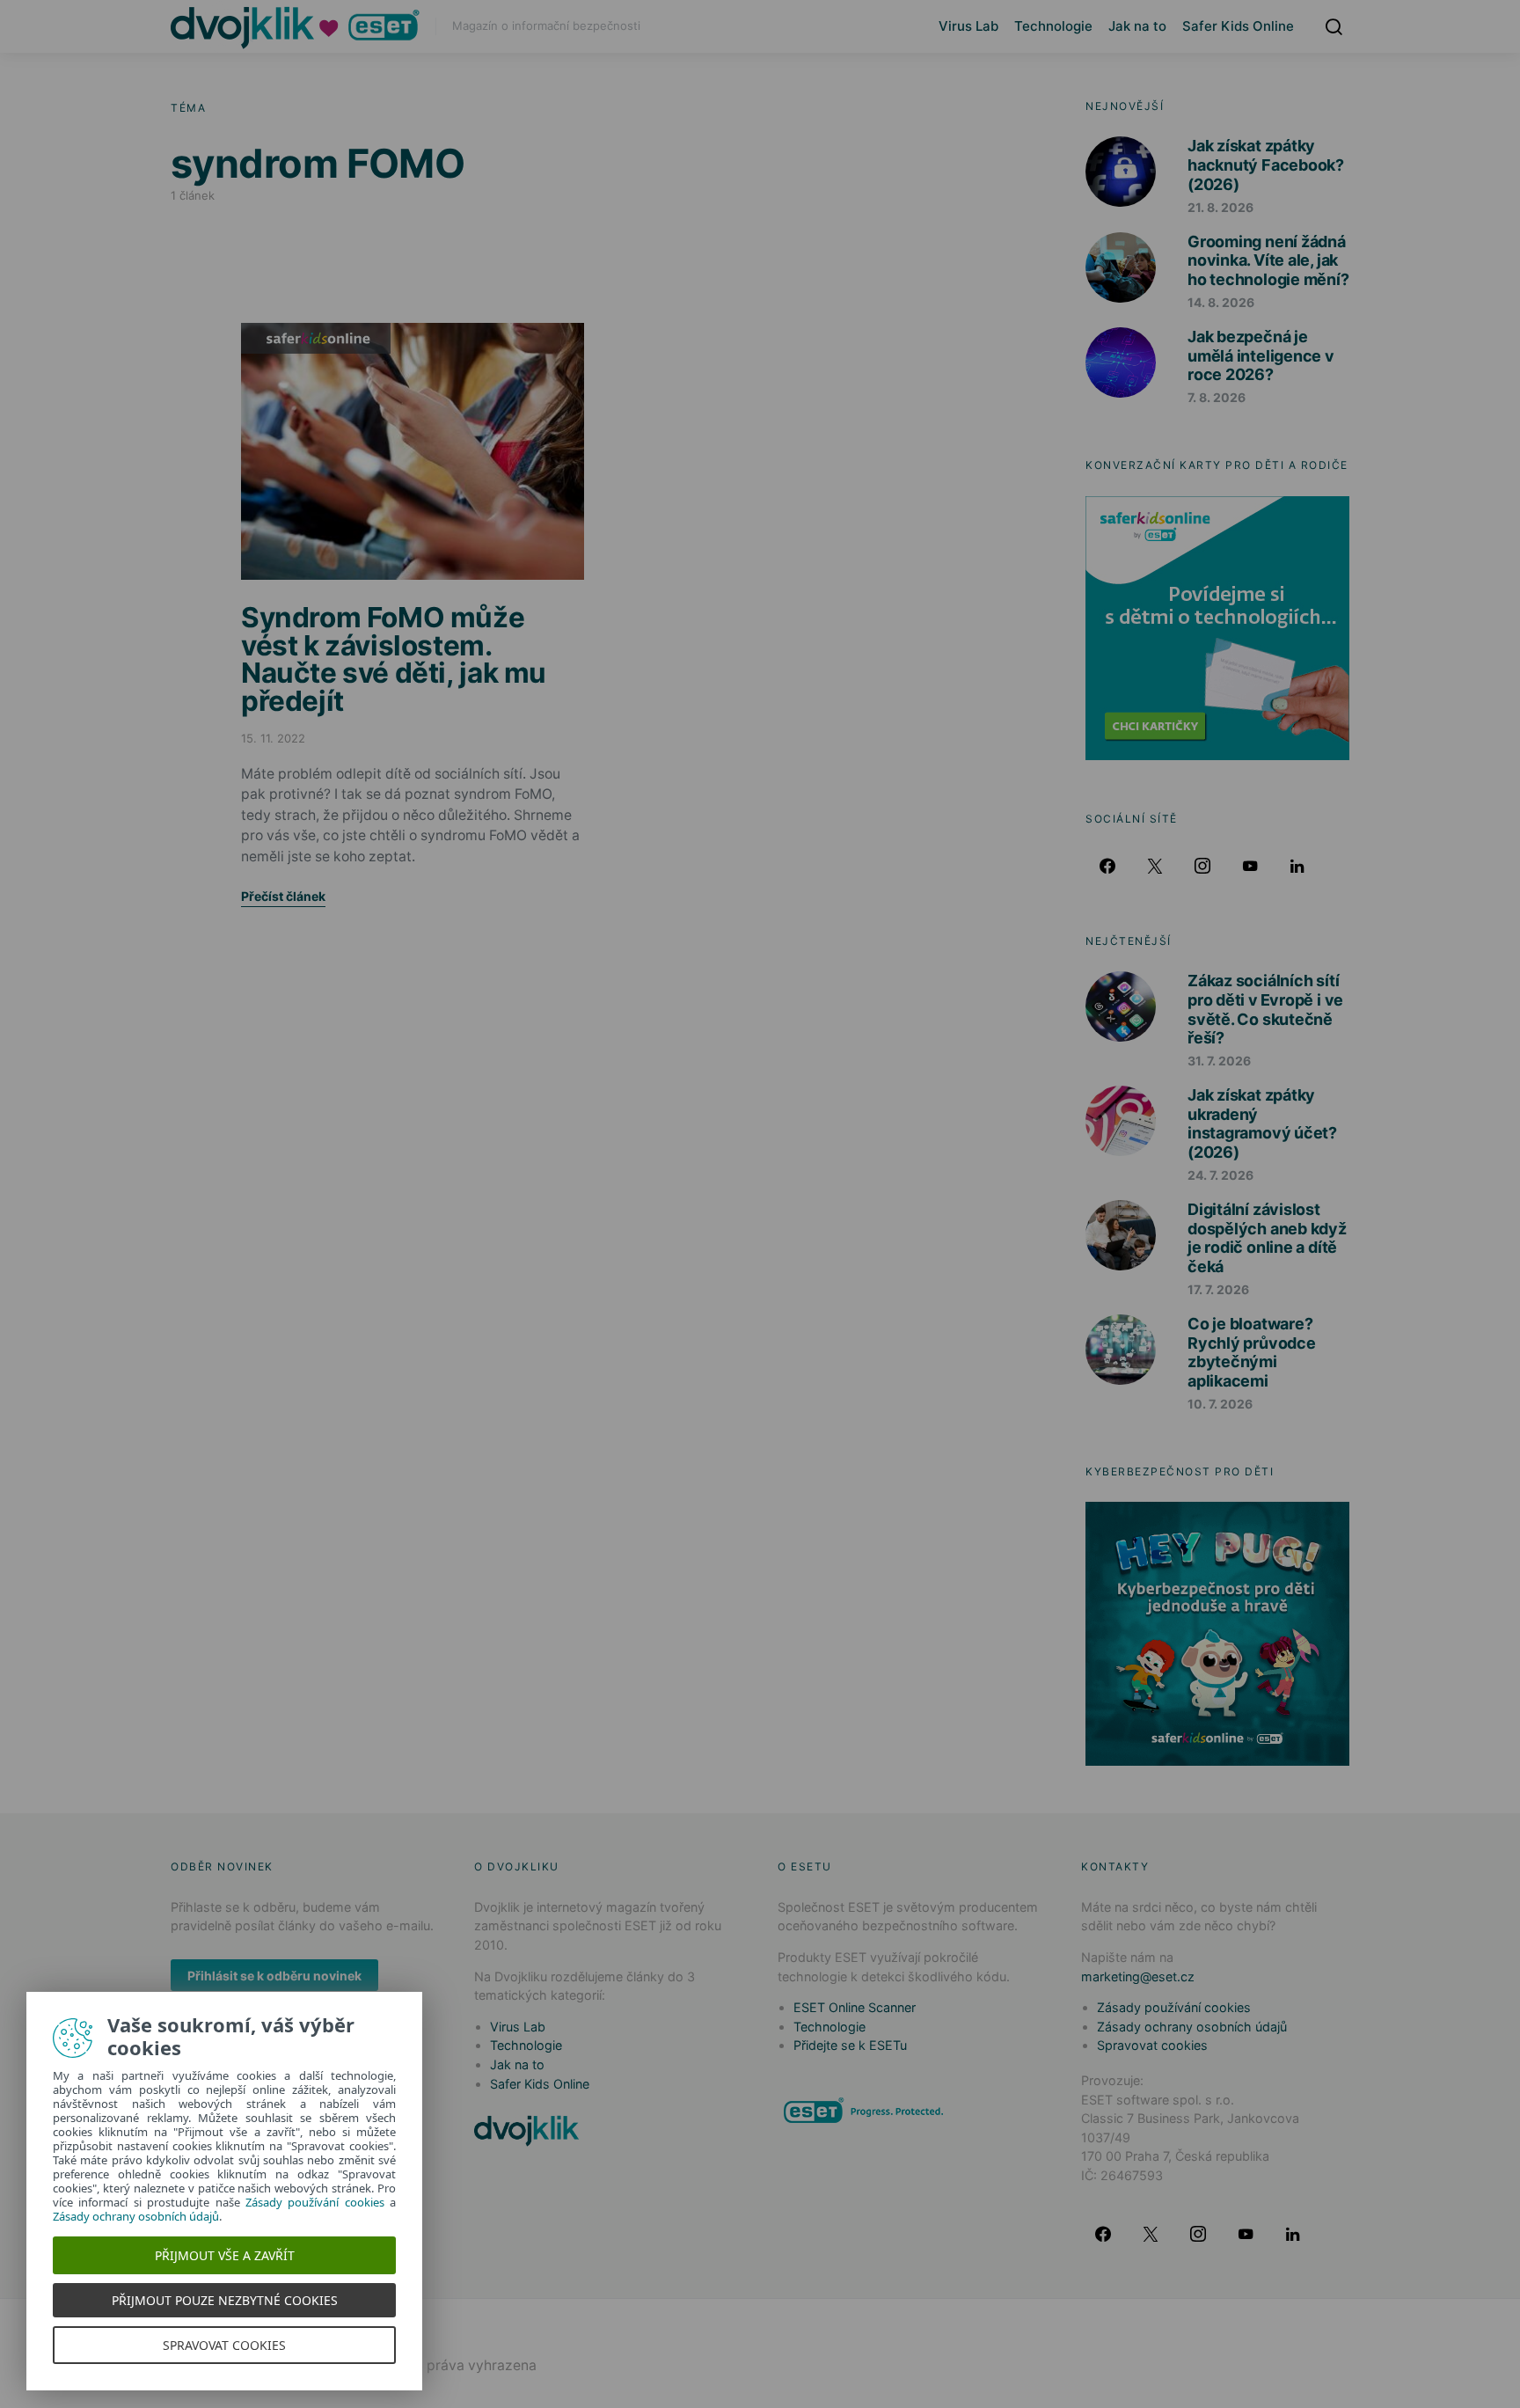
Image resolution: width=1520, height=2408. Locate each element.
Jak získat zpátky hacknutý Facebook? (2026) (1266, 165)
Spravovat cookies (1152, 2045)
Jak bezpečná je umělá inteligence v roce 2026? (1261, 355)
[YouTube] (1250, 866)
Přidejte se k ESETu (850, 2045)
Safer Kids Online (1238, 26)
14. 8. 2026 (1221, 302)
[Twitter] (1155, 866)
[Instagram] (1202, 866)
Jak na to (1137, 26)
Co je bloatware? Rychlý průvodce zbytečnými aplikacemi (1252, 1352)
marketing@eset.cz (1138, 1976)
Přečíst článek (283, 896)
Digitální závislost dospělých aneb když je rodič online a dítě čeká (1267, 1238)
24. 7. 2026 (1220, 1175)
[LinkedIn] (1297, 866)
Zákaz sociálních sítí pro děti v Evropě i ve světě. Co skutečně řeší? (1265, 1009)
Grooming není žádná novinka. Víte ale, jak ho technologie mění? (1268, 260)
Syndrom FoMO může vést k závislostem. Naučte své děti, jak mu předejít (394, 659)
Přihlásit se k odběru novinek (274, 1976)
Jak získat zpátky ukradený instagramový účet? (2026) (1262, 1123)
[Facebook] (1107, 866)
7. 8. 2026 (1217, 397)
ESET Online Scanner (855, 2007)
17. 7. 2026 (1218, 1289)
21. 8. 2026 (1220, 207)
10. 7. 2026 (1220, 1404)
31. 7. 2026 (1219, 1061)
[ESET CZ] (866, 2110)
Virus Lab (968, 26)
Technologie (1053, 26)
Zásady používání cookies (1174, 2007)
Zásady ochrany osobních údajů (1192, 2027)
